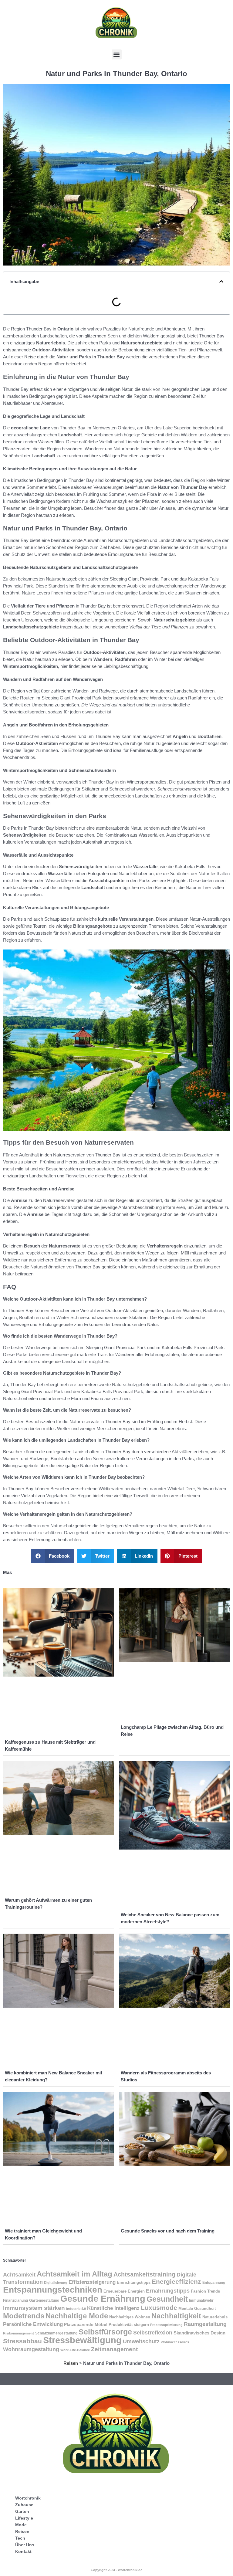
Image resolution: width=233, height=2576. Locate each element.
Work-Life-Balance (75, 2350)
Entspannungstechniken (53, 2290)
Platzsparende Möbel (86, 2325)
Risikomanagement (19, 2333)
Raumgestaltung (205, 2324)
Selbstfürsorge (105, 2332)
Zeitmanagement (114, 2349)
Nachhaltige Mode (77, 2316)
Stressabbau (22, 2341)
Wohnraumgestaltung (31, 2349)
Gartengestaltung (44, 2300)
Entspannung (214, 2283)
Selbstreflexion (153, 2332)
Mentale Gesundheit (197, 2309)
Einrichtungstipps (134, 2282)
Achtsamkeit (19, 2275)
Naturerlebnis (215, 2317)
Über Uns (25, 2545)
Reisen (71, 2363)
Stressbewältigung (82, 2340)
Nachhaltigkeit (176, 2316)
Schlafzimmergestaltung (56, 2333)
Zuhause (24, 2505)
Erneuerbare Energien (124, 2291)
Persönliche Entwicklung (33, 2324)
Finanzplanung (15, 2300)
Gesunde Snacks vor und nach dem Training (168, 2231)
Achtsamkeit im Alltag (74, 2274)
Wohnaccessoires (175, 2342)
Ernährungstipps (168, 2291)
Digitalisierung (56, 2283)
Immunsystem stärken (34, 2308)
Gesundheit (167, 2299)
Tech (20, 2538)
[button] (117, 54)
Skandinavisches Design (199, 2333)
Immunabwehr (201, 2300)
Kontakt (23, 2551)
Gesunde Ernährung (103, 2298)
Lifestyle (24, 2518)
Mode (21, 2525)
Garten (22, 2511)
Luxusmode (159, 2308)
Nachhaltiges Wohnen (130, 2317)
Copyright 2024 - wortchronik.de (116, 2570)
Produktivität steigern (129, 2325)
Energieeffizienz (176, 2282)
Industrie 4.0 (76, 2309)
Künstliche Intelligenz (113, 2308)
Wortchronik (28, 2498)
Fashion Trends (205, 2291)
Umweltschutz (141, 2341)
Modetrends (24, 2316)
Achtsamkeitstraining (144, 2274)
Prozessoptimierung (166, 2325)
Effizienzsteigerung (92, 2282)
